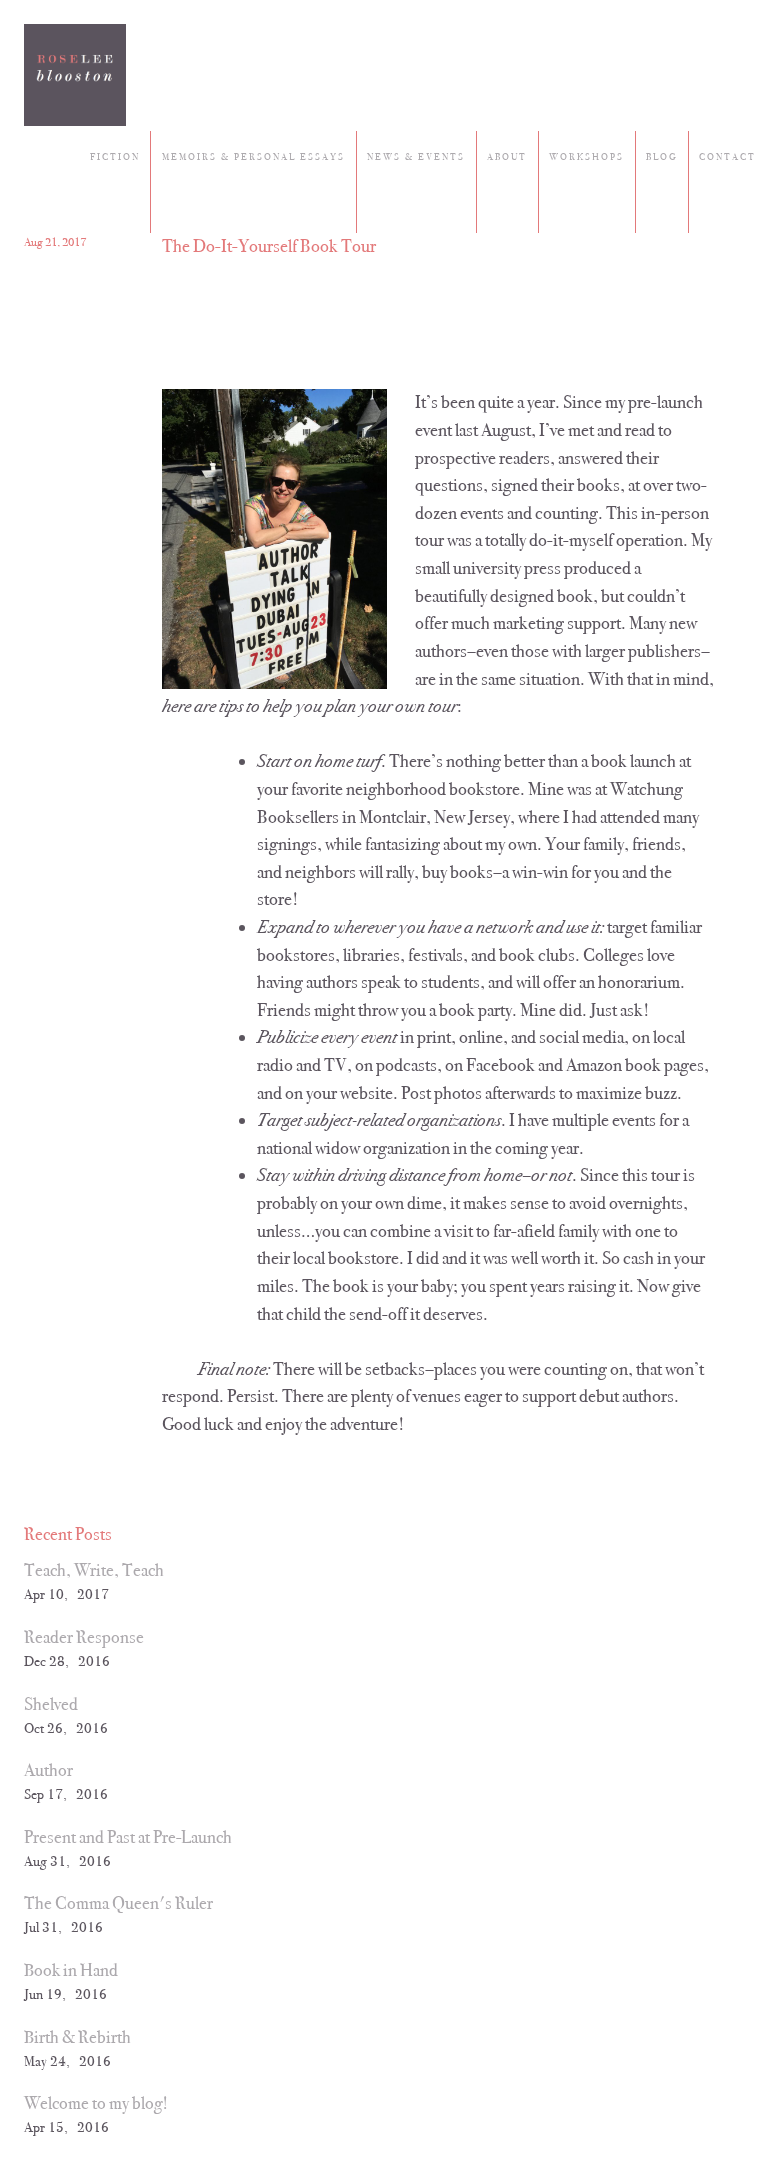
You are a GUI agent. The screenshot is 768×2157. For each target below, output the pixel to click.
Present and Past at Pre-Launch (128, 1837)
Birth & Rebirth (77, 2037)
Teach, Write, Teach (94, 1570)
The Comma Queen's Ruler (118, 1903)
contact (727, 157)
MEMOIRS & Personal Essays (253, 157)
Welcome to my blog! (96, 2103)
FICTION (115, 157)
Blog (661, 157)
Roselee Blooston (75, 75)
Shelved (51, 1704)
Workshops (586, 157)
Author (48, 1770)
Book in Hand (71, 1970)
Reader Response (84, 1637)
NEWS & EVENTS (416, 157)
